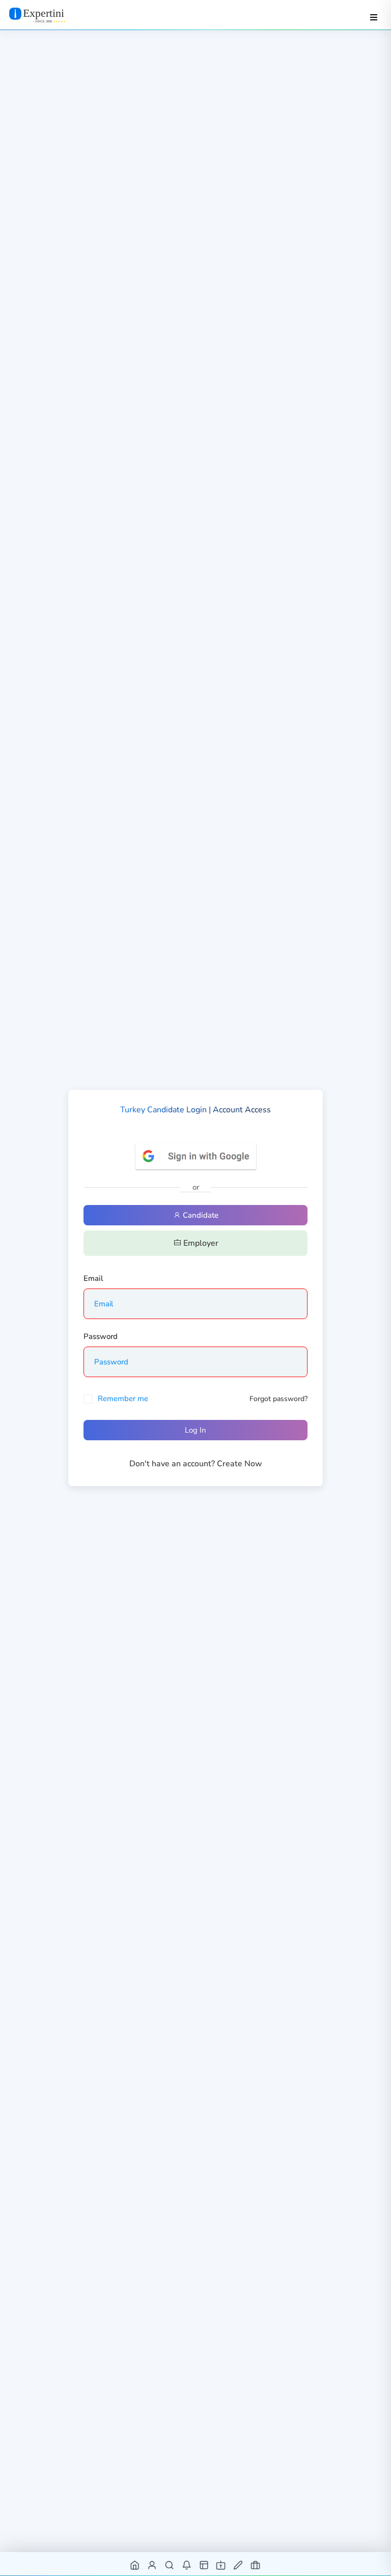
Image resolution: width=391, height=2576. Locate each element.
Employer (200, 1243)
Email (93, 1278)
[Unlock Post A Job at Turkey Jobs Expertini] (239, 2565)
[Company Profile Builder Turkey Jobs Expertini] (221, 2565)
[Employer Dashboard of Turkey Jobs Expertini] (204, 2565)
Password (101, 1336)
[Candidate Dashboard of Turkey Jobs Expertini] (152, 2565)
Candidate (200, 1215)
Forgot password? (278, 1399)
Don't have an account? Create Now (196, 1464)
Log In (195, 1430)
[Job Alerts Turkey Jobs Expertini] (187, 2565)
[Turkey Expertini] (47, 15)
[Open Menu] (374, 17)
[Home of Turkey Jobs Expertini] (135, 2565)
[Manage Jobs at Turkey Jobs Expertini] (256, 2565)
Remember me (123, 1399)
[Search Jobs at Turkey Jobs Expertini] (170, 2565)
